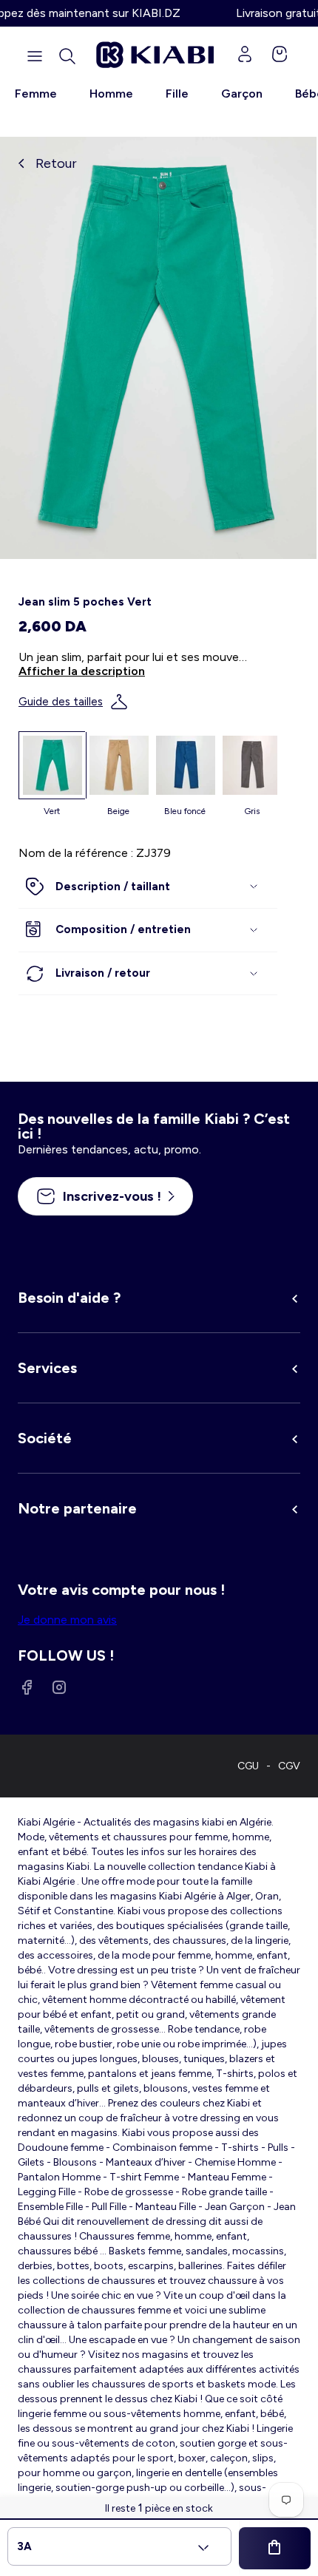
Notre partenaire (77, 1508)
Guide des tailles (61, 702)
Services (47, 1368)
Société (45, 1438)
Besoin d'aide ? (69, 1298)
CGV (289, 1766)
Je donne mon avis (67, 1620)
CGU (248, 1766)
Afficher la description (82, 671)
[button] (67, 56)
